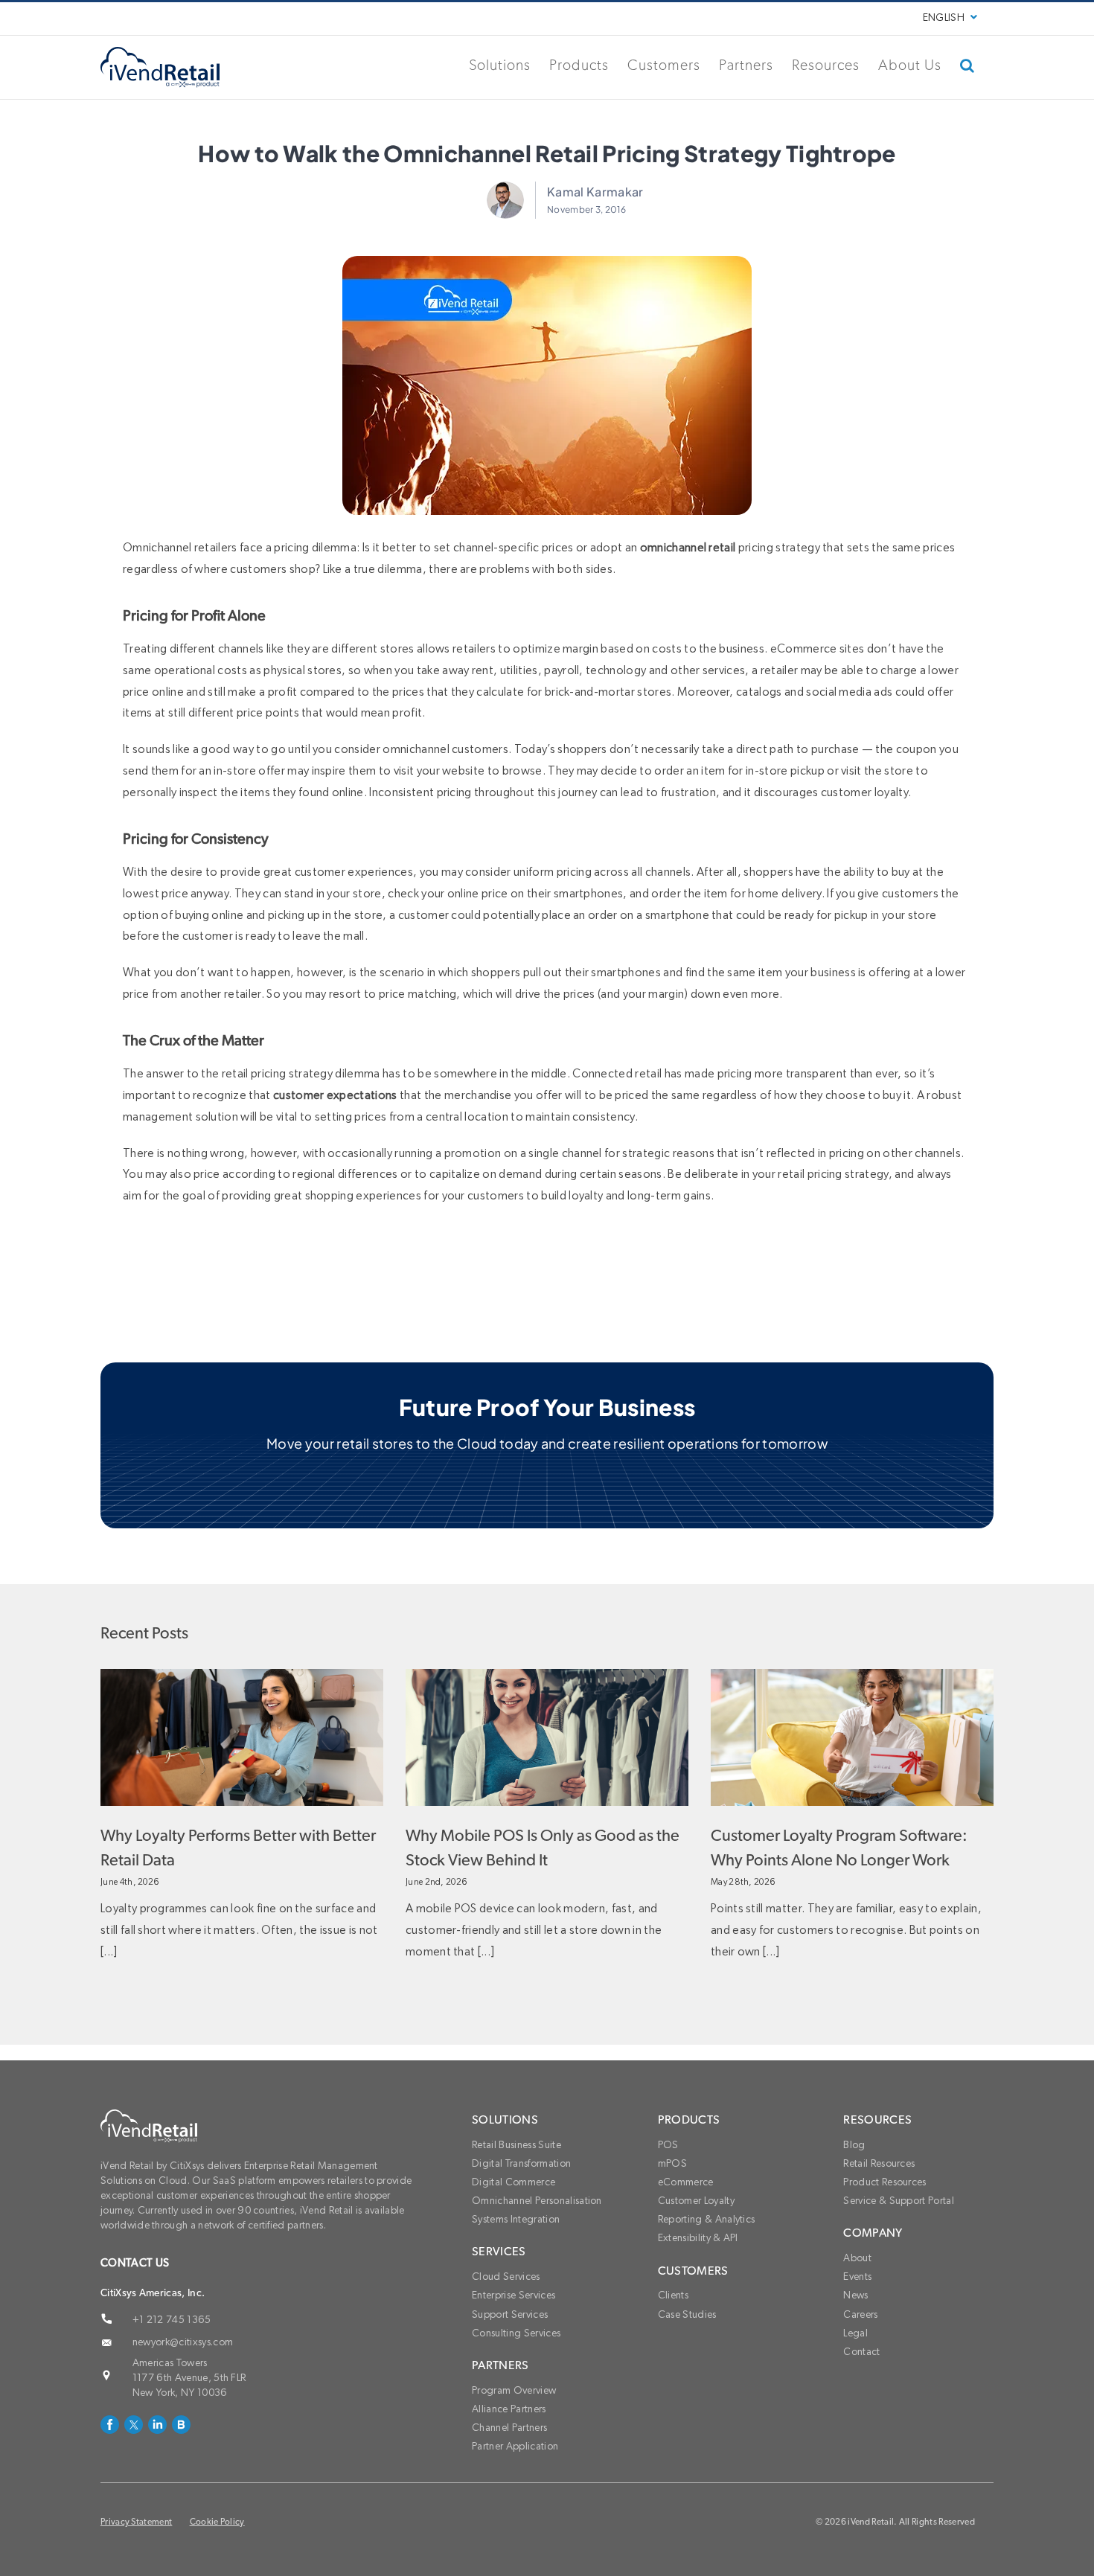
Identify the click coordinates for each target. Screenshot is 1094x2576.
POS (668, 2145)
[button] (967, 65)
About (857, 2258)
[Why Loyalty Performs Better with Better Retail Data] (242, 1737)
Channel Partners (509, 2428)
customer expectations (335, 1095)
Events (857, 2277)
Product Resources (885, 2182)
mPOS (672, 2164)
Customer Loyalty (696, 2201)
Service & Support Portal (899, 2201)
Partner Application (515, 2447)
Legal (855, 2333)
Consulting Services (516, 2333)
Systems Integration (516, 2220)
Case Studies (687, 2315)
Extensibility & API (698, 2238)
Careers (860, 2315)
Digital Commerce (514, 2182)
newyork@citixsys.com (183, 2342)
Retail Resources (879, 2164)
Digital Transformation (521, 2164)
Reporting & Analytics (707, 2220)
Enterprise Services (514, 2295)
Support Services (510, 2315)
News (855, 2295)
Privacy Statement (136, 2522)
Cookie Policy (217, 2522)
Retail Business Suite (516, 2145)
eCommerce (686, 2182)
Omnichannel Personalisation (537, 2201)
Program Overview (514, 2391)
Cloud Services (506, 2277)
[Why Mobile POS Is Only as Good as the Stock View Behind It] (547, 1737)
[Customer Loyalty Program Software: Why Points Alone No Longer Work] (852, 1737)
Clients (673, 2295)
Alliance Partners (509, 2409)
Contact (861, 2352)
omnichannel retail (688, 548)
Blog (854, 2145)
